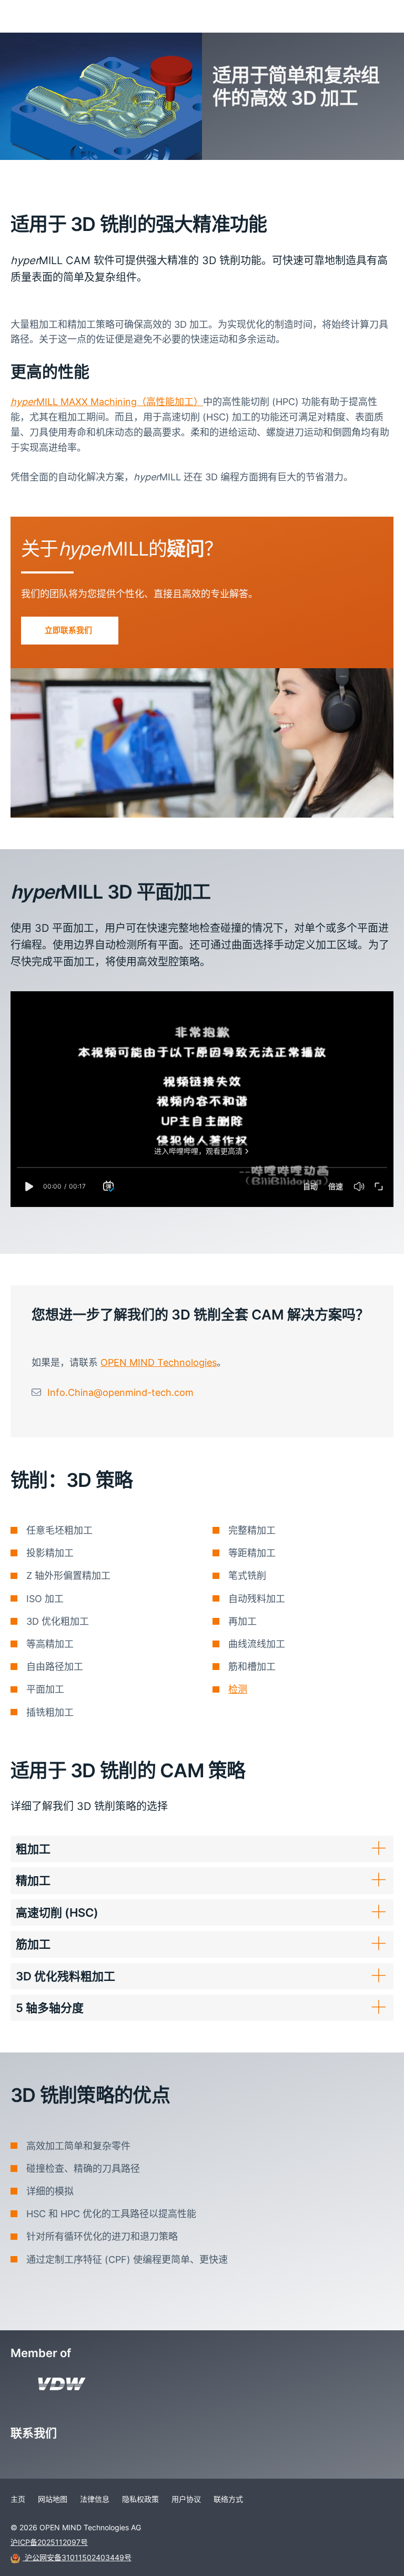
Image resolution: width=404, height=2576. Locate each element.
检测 (238, 1689)
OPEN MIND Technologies (159, 1362)
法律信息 (95, 2499)
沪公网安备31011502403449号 (77, 2557)
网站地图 (53, 2499)
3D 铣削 (74, 173)
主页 (17, 173)
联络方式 (228, 2499)
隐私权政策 (140, 2499)
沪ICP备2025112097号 (49, 2542)
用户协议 (186, 2499)
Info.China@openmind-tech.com (120, 1392)
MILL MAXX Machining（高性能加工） (107, 402)
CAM (43, 173)
